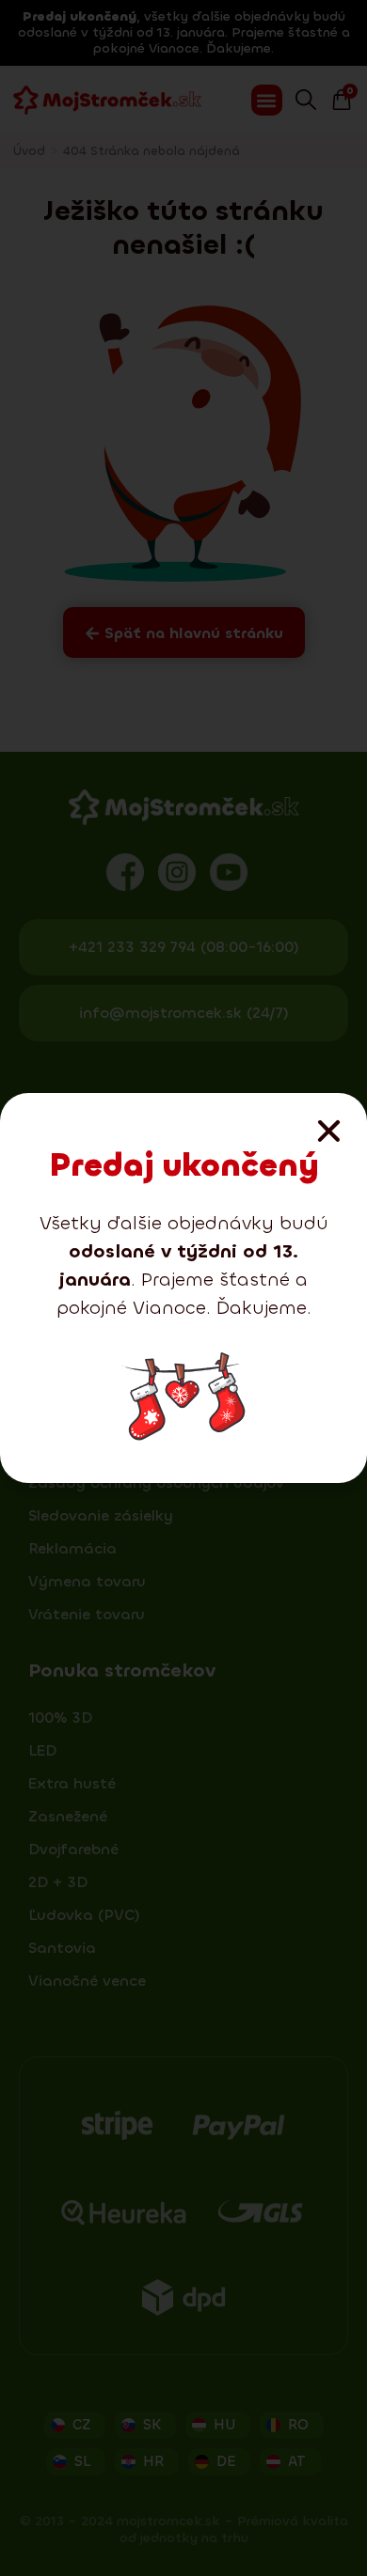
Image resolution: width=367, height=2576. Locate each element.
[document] (183, 1288)
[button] (329, 1131)
